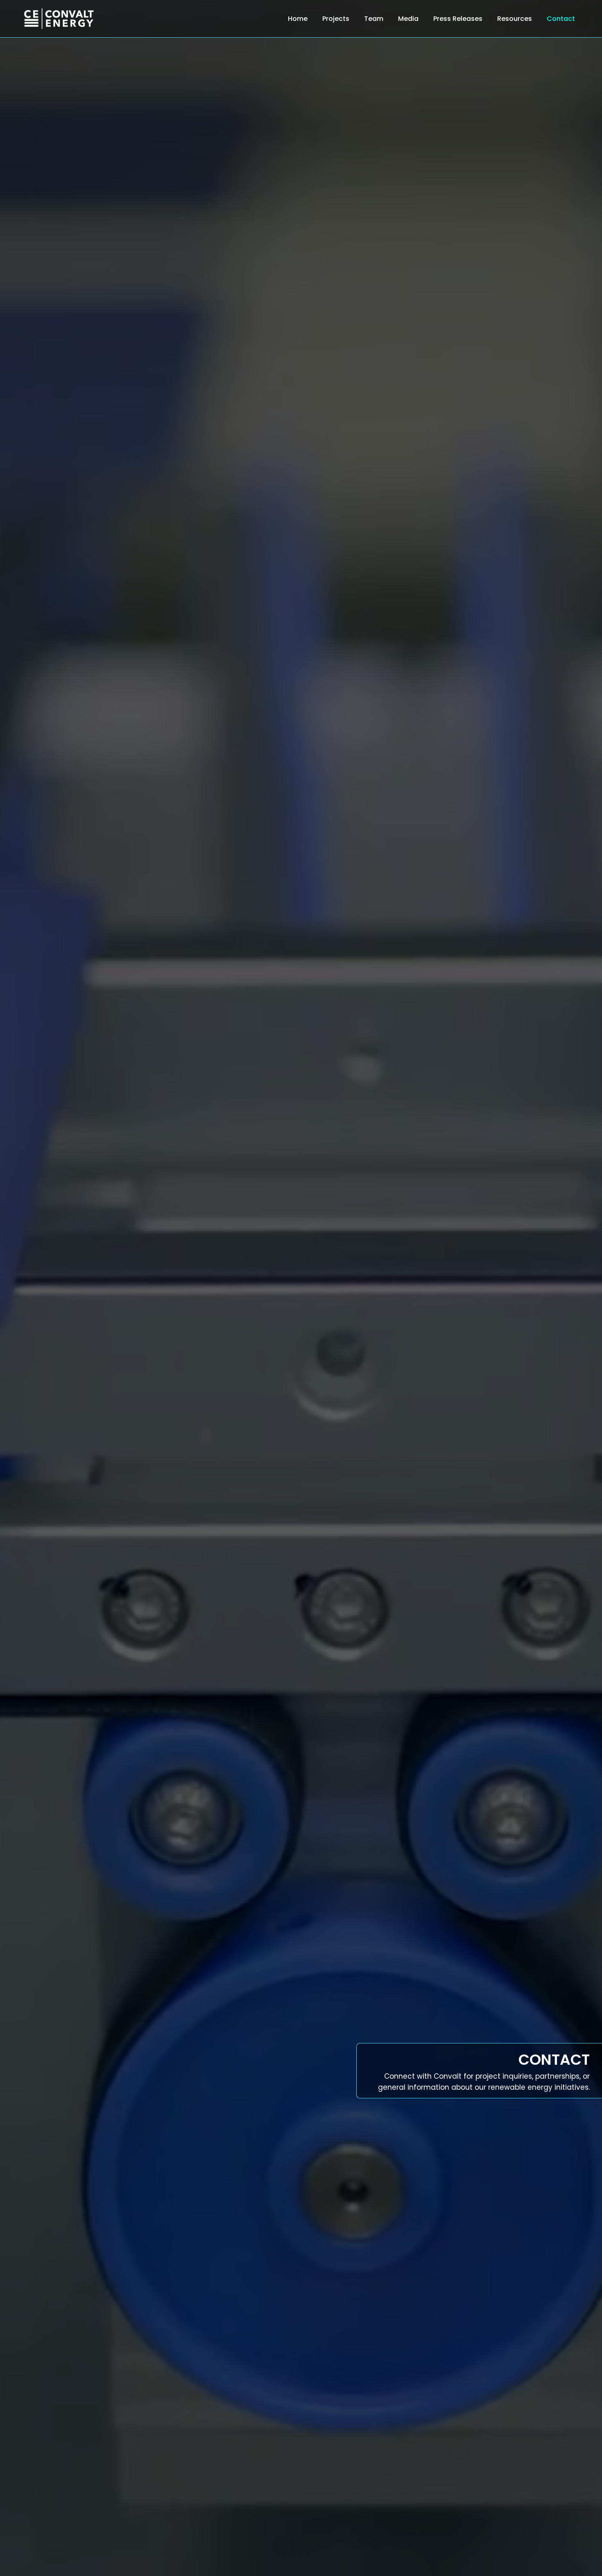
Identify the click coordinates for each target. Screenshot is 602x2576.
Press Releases (458, 19)
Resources (515, 19)
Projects (336, 19)
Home (298, 19)
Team (374, 19)
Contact (561, 19)
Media (408, 19)
